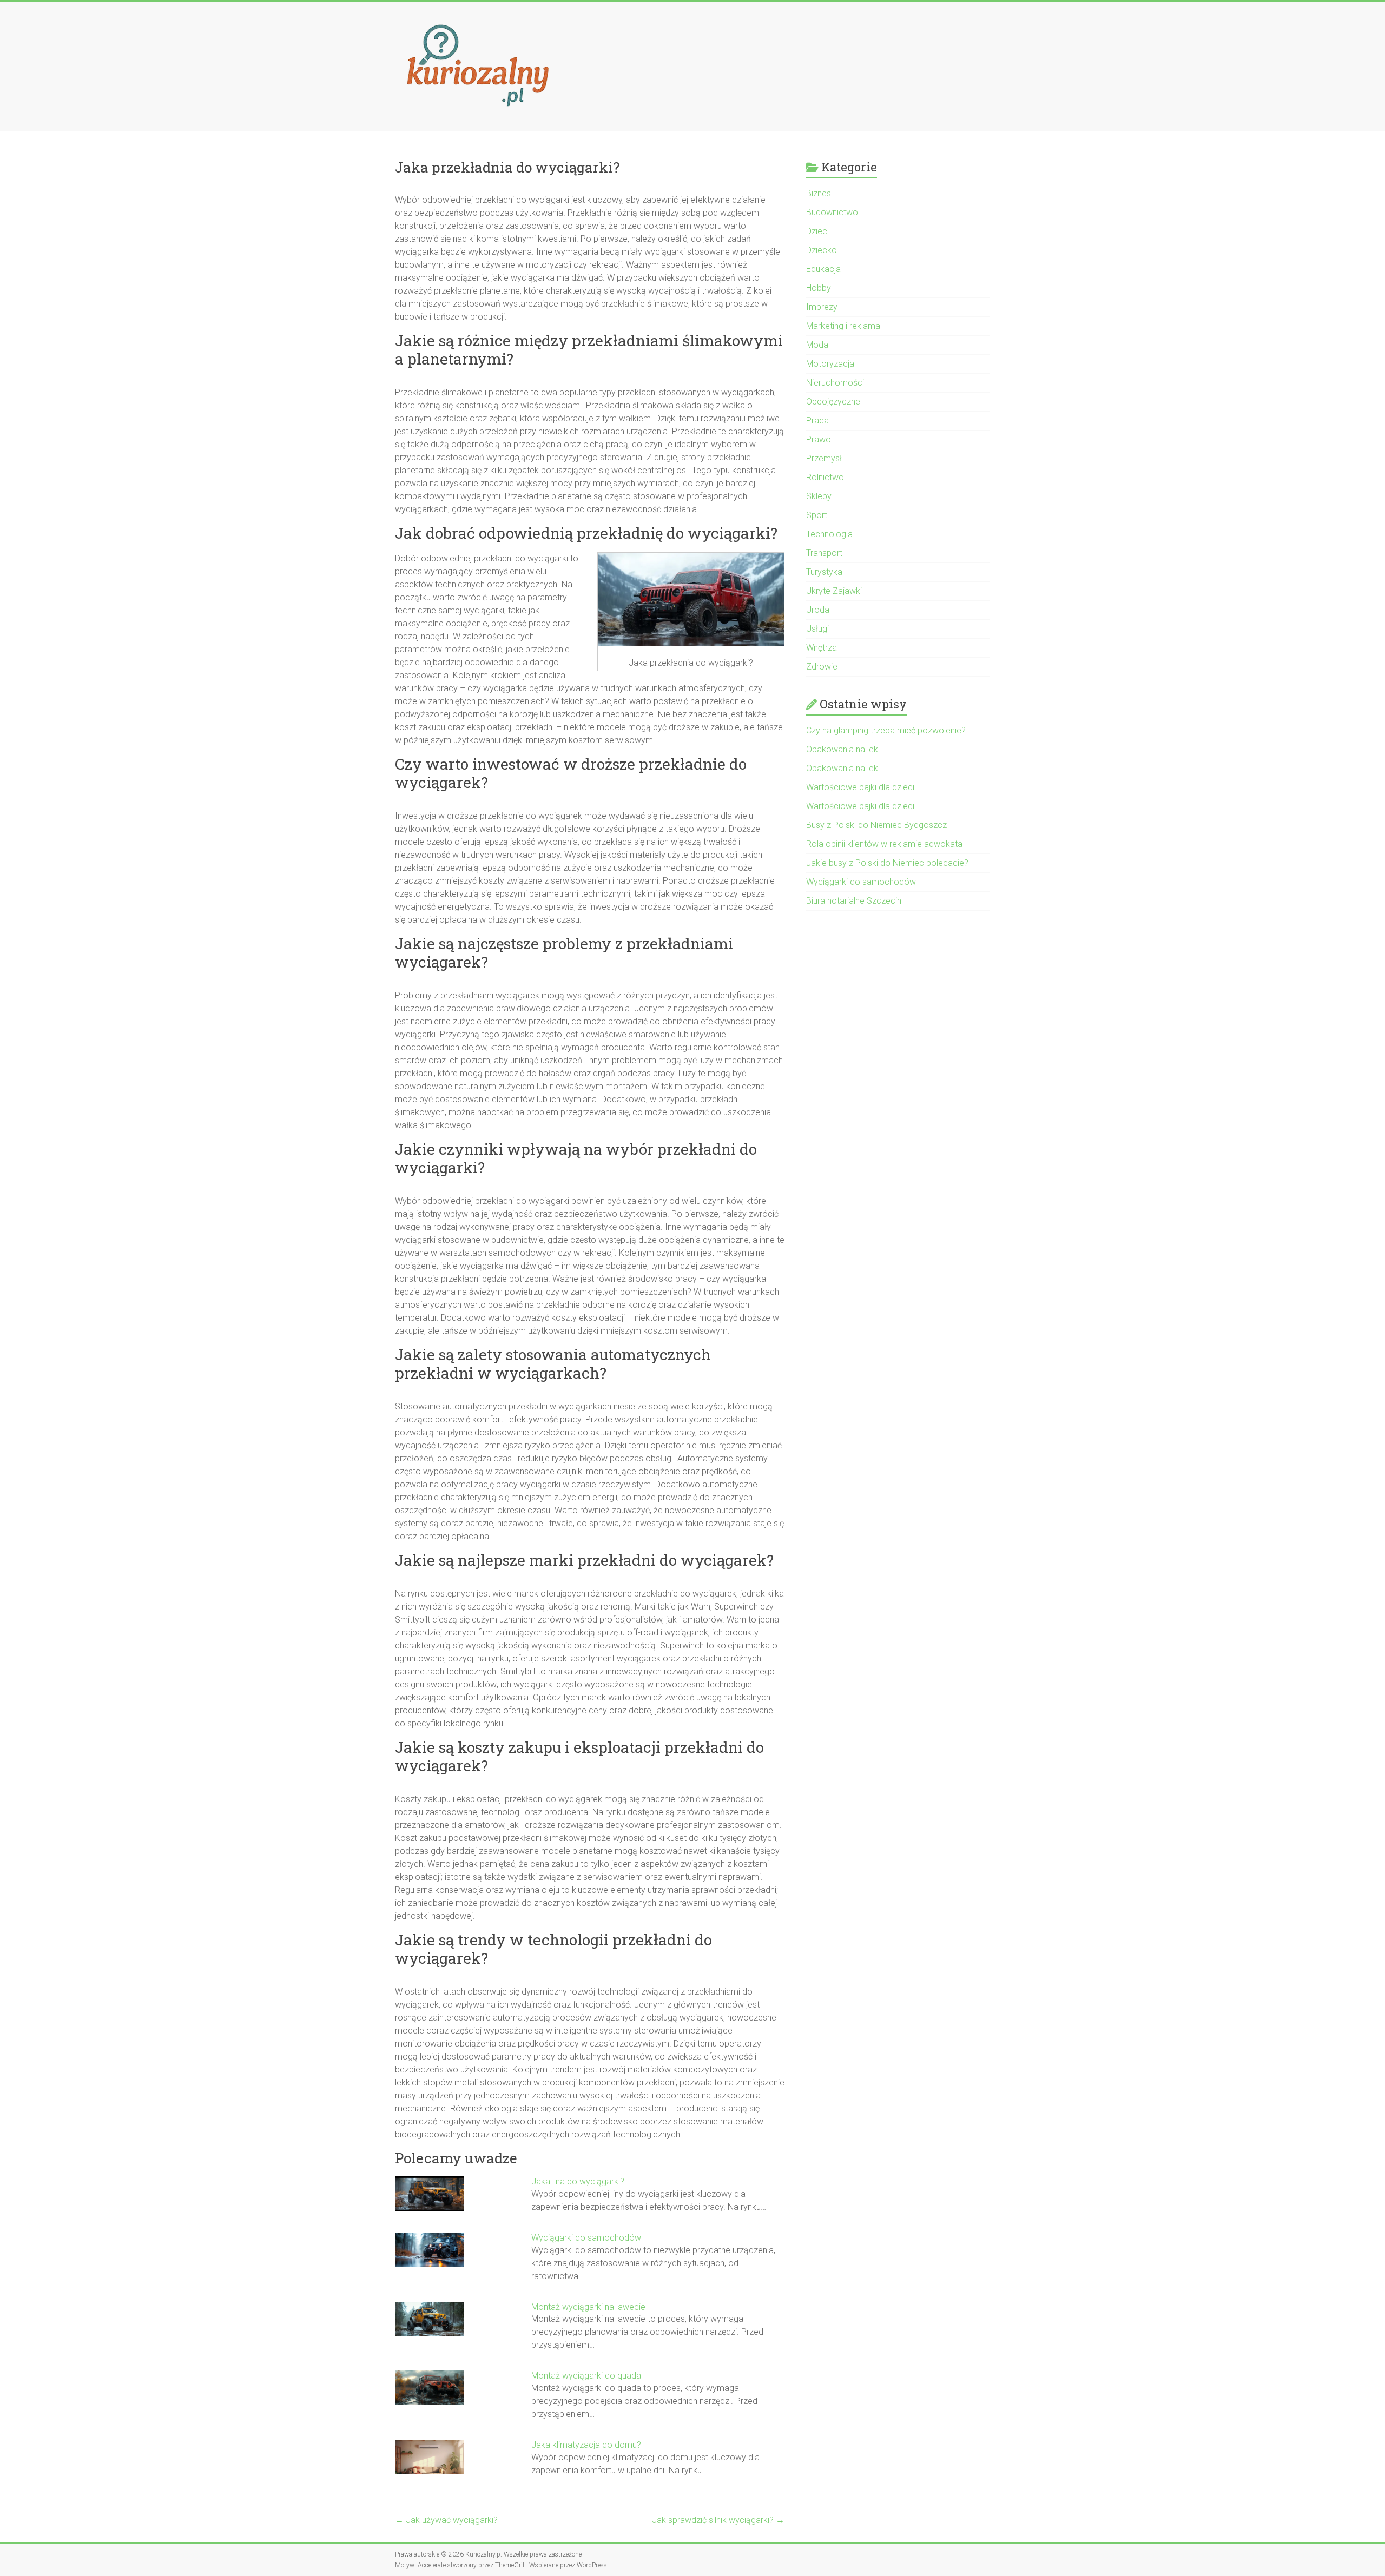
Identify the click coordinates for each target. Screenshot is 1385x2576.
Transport (824, 553)
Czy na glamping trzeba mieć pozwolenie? (886, 730)
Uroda (818, 610)
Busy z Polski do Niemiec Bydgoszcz (876, 825)
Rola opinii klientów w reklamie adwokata (884, 844)
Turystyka (824, 572)
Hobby (819, 288)
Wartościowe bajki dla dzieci (860, 787)
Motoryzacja (830, 364)
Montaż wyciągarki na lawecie (588, 2307)
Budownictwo (832, 212)
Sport (817, 515)
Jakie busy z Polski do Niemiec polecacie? (887, 863)
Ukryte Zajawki (834, 591)
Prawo (819, 439)
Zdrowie (822, 667)
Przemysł (824, 458)
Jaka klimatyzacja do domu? (586, 2445)
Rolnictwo (825, 477)
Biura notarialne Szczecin (854, 901)
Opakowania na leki (843, 749)
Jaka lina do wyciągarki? (578, 2181)
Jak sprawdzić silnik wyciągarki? (718, 2520)
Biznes (819, 193)
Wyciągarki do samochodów (586, 2238)
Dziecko (822, 250)
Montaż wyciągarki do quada (586, 2376)
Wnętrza (822, 648)
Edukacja (823, 269)
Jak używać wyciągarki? (446, 2520)
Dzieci (817, 231)
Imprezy (822, 307)
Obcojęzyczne (833, 402)
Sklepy (819, 496)
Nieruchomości (835, 383)
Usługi (817, 629)
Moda (817, 345)
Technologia (829, 534)
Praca (817, 420)
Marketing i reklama (843, 326)
